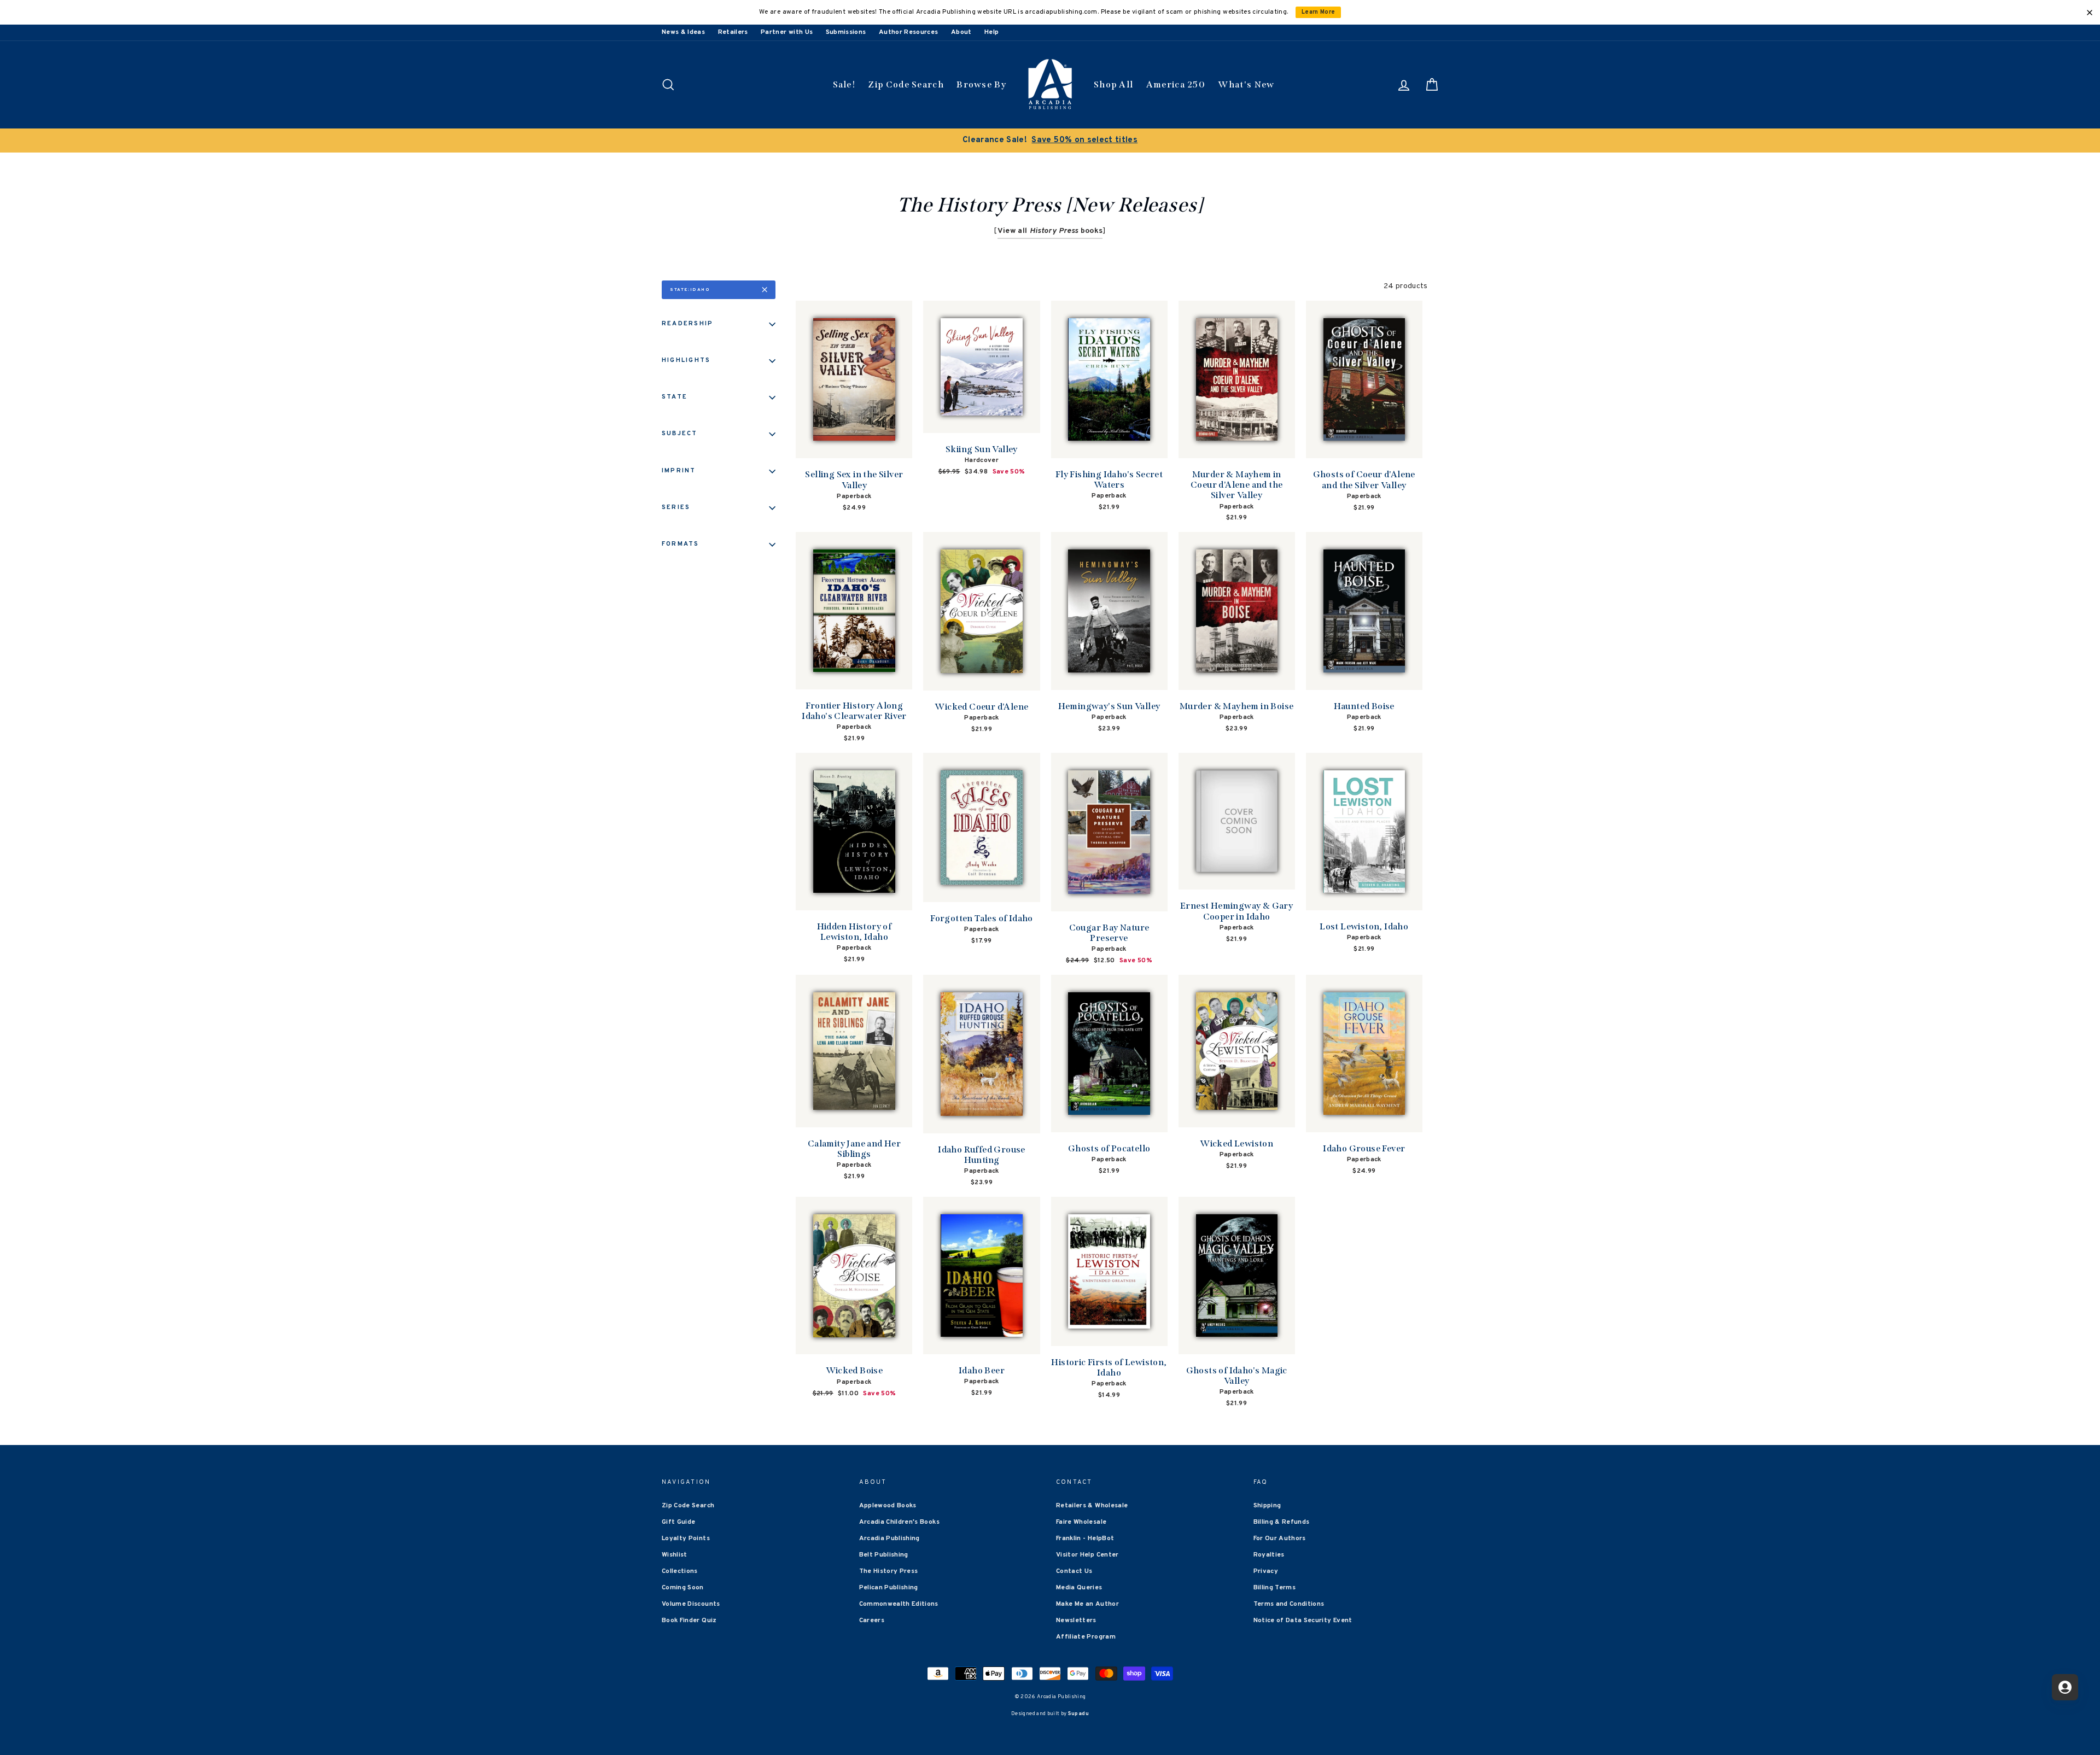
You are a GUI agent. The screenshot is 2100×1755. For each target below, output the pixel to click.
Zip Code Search (906, 84)
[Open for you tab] (2065, 1687)
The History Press (889, 1571)
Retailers (733, 32)
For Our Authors (1280, 1538)
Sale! (844, 84)
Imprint (679, 471)
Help (991, 32)
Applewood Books (888, 1506)
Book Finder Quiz (689, 1621)
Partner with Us (787, 32)
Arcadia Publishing (889, 1538)
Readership (687, 324)
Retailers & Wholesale (1092, 1506)
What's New (1246, 84)
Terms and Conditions (1289, 1604)
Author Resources (909, 32)
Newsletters (1076, 1621)
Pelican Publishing (889, 1588)
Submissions (846, 32)
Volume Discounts (691, 1604)
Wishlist (675, 1555)
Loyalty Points (686, 1538)
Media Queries (1079, 1588)
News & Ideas (683, 32)
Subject (680, 434)
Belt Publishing (884, 1555)
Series (676, 507)
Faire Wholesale (1081, 1522)
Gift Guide (679, 1522)
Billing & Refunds (1282, 1522)
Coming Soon (683, 1588)
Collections (680, 1571)
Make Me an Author (1087, 1604)
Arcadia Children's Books (899, 1522)
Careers (872, 1621)
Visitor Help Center (1087, 1555)
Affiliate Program (1086, 1637)
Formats (681, 544)
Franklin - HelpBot (1085, 1538)
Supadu (1078, 1714)
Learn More (1319, 12)
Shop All (1113, 84)
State (675, 397)
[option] (1050, 141)
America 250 (1176, 84)
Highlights (686, 360)
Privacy (1266, 1571)
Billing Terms (1275, 1588)
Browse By (981, 84)
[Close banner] (2090, 13)
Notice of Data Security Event (1303, 1621)
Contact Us (1074, 1571)
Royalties (1269, 1555)
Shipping (1267, 1506)
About (961, 32)
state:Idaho (690, 290)
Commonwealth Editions (899, 1604)
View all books (1050, 231)
